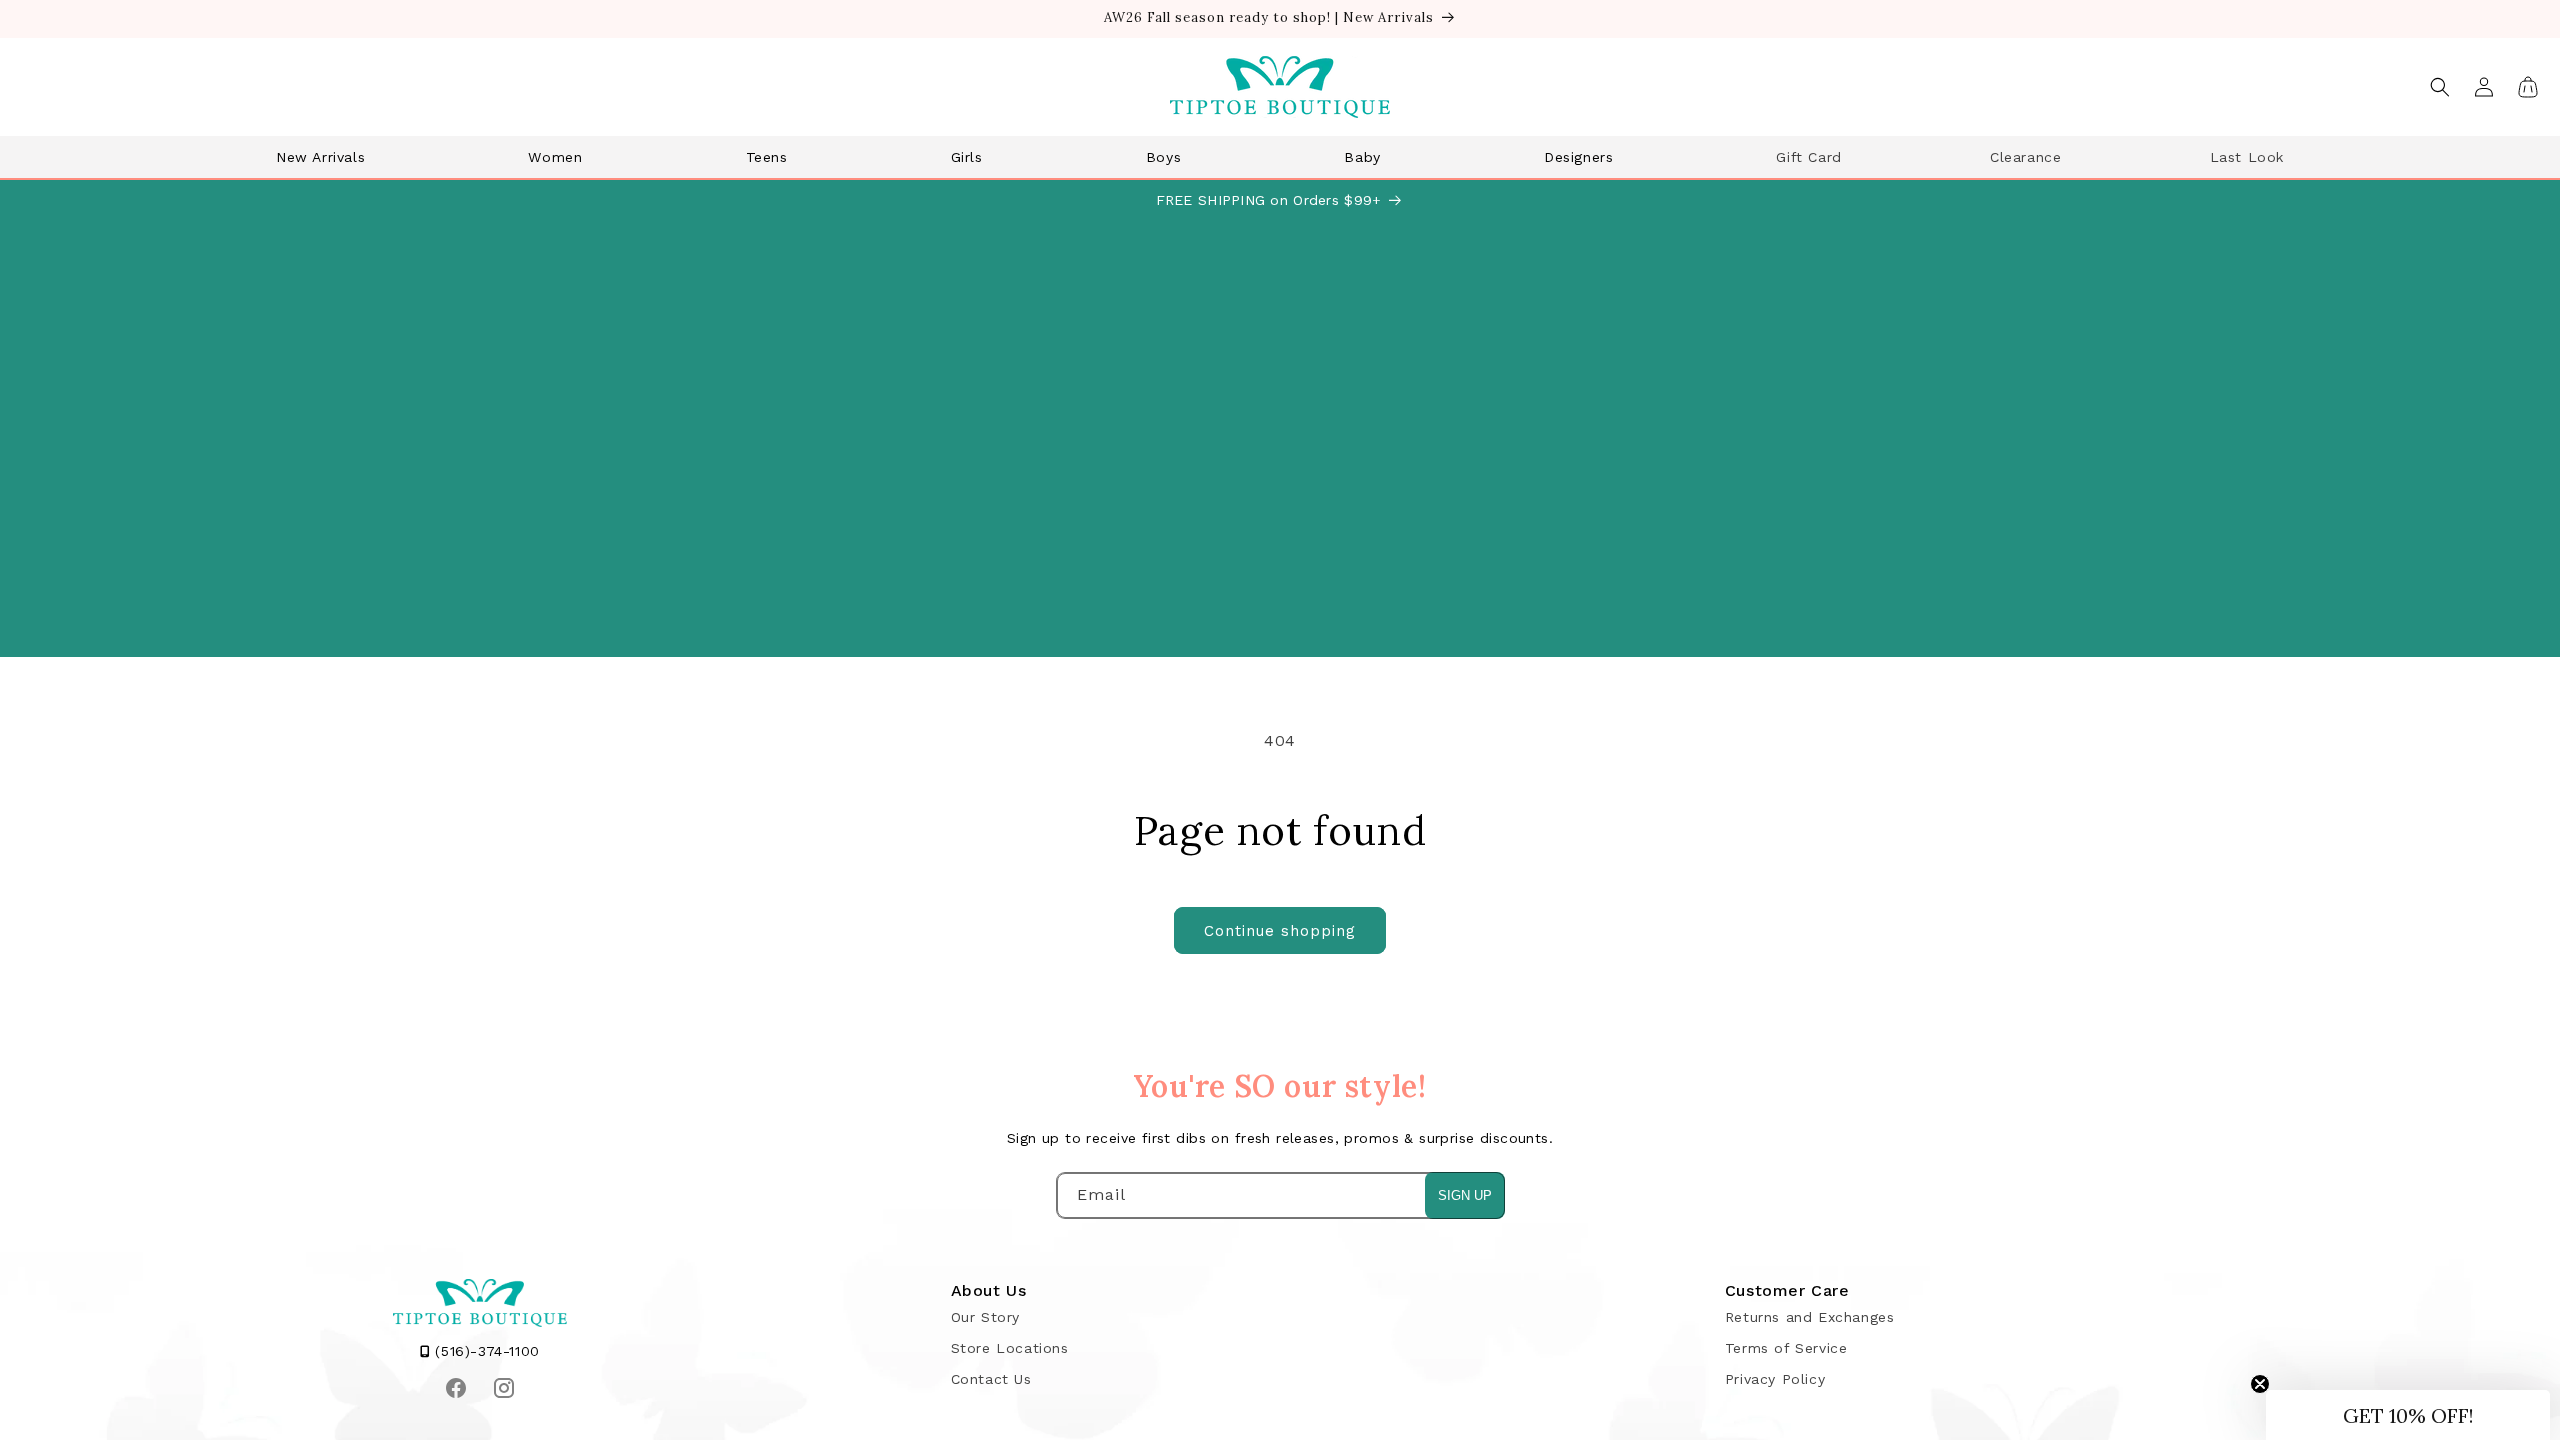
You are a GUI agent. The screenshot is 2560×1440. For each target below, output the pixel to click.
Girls (967, 157)
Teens (767, 157)
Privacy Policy (1775, 1379)
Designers (1578, 157)
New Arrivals (320, 157)
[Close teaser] (2260, 1384)
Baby (1362, 157)
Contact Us (991, 1379)
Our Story (985, 1317)
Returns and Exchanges (1810, 1317)
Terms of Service (1786, 1348)
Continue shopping (1280, 931)
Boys (1163, 157)
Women (555, 157)
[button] (328, 157)
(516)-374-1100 (485, 1351)
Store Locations (1010, 1348)
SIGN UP (1465, 1195)
